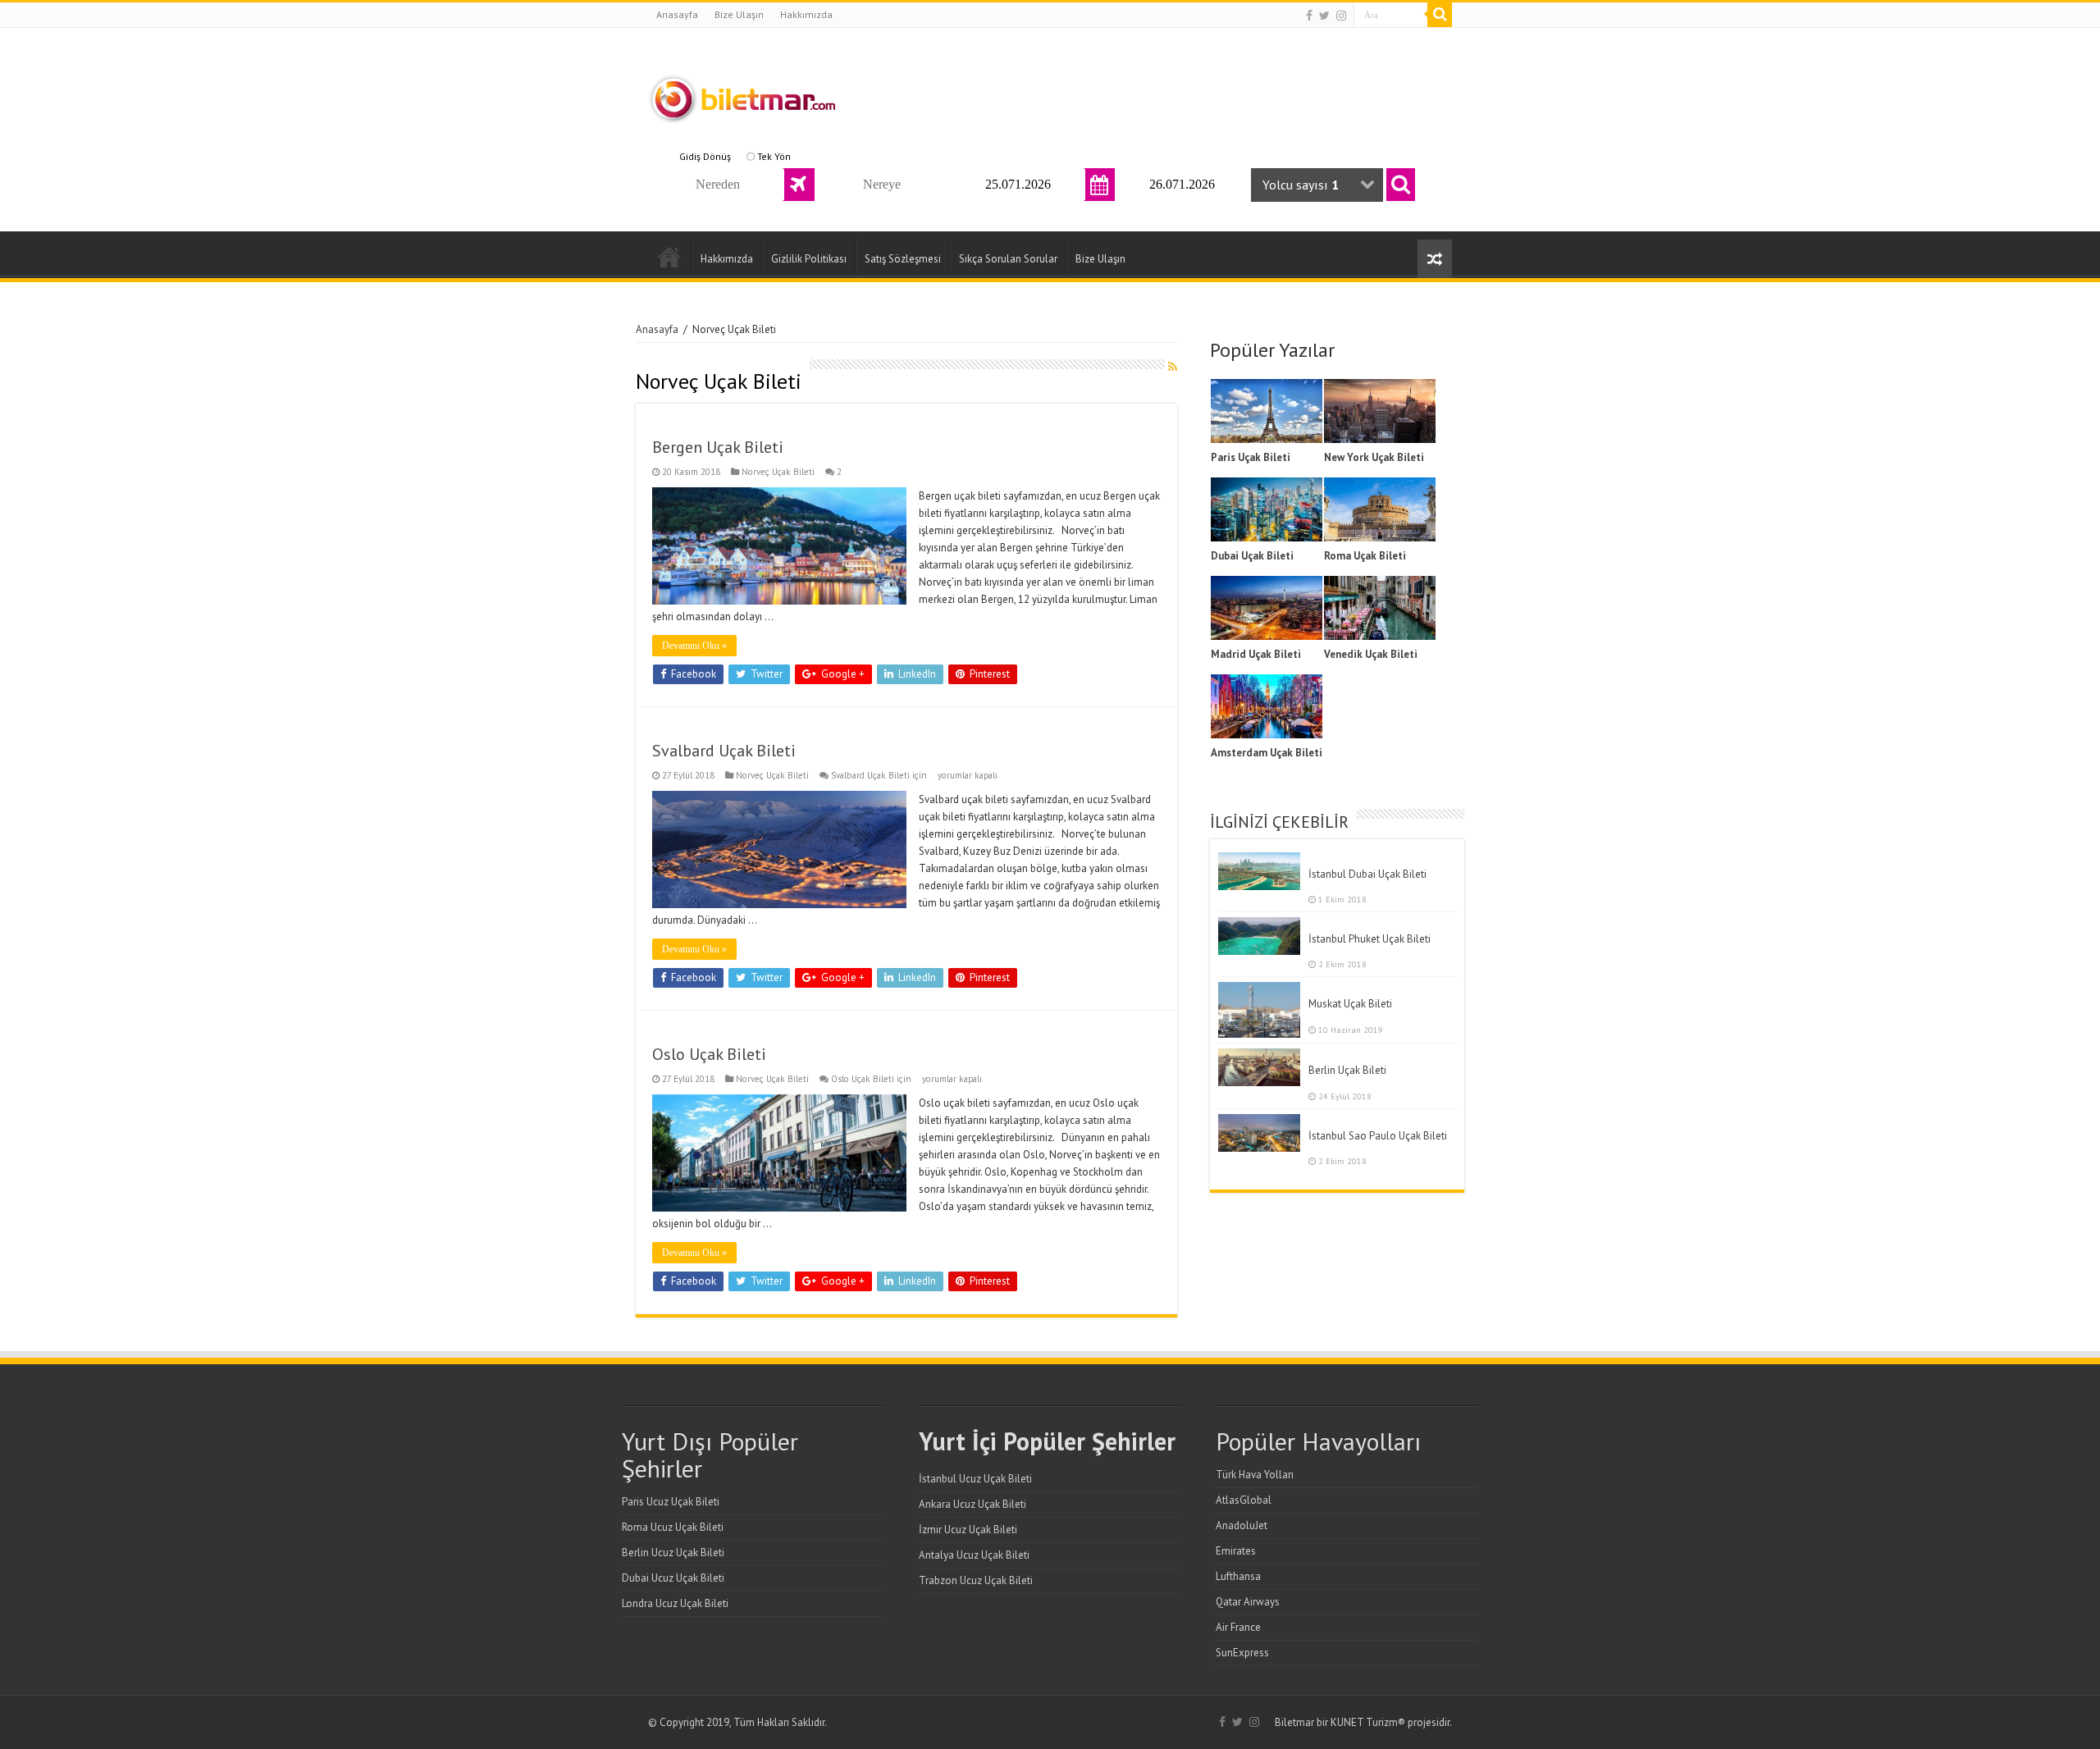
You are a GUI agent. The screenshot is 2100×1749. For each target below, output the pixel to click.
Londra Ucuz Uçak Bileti (675, 1603)
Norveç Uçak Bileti (778, 472)
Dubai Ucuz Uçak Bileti (673, 1578)
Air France (1238, 1627)
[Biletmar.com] (742, 96)
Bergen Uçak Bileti (718, 447)
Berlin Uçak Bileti (1347, 1070)
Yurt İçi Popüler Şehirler (1047, 1441)
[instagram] (1341, 16)
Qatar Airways (1248, 1602)
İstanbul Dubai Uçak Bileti (1367, 874)
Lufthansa (1238, 1576)
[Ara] (1440, 15)
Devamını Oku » (694, 646)
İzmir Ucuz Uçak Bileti (968, 1530)
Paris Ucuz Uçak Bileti (671, 1502)
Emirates (1236, 1551)
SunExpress (1242, 1653)
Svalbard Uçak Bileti (724, 751)
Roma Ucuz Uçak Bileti (673, 1527)
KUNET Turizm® (1368, 1722)
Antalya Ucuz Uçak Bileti (974, 1555)
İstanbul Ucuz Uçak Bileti (975, 1479)
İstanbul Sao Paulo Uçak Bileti (1378, 1136)
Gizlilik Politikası (809, 259)
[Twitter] (1324, 16)
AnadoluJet (1242, 1525)
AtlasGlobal (1244, 1500)
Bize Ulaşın (739, 14)
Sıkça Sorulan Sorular (1008, 259)
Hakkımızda (806, 14)
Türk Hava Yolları (1255, 1475)
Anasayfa (677, 14)
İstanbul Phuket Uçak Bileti (1370, 939)
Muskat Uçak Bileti (1350, 1004)
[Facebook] (1309, 16)
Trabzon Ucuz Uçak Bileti (976, 1580)
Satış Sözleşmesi (903, 259)
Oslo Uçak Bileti (709, 1054)
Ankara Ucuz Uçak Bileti (972, 1504)
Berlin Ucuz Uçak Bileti (673, 1553)
